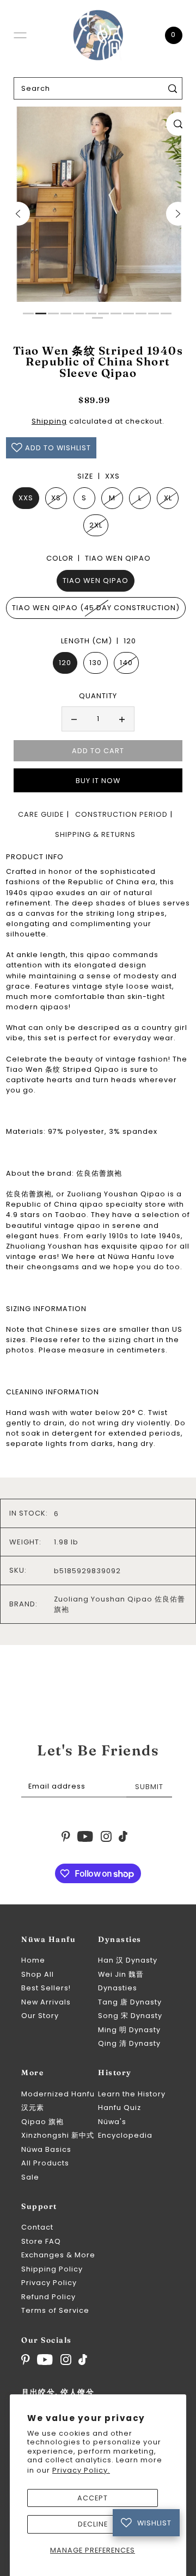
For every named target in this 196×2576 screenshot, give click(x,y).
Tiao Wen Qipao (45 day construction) (96, 608)
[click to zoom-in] (178, 124)
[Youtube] (45, 2360)
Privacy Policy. (81, 2470)
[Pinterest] (26, 2360)
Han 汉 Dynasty (128, 1960)
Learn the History (132, 2094)
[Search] (173, 88)
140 (126, 663)
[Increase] (122, 719)
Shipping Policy (52, 2269)
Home (33, 1960)
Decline (93, 2524)
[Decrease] (74, 719)
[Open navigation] (20, 35)
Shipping (49, 421)
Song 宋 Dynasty (130, 2016)
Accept (93, 2498)
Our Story (40, 2016)
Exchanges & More (58, 2255)
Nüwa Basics (46, 2149)
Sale (30, 2177)
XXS (26, 498)
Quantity (98, 696)
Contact (37, 2227)
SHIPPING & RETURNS (95, 834)
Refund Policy (48, 2297)
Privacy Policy (49, 2283)
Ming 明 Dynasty (129, 2030)
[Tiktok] (83, 2360)
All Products (45, 2163)
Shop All (38, 1974)
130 (96, 663)
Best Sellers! (46, 1988)
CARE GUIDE (41, 814)
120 (65, 663)
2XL (96, 525)
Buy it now (98, 781)
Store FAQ (41, 2241)
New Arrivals (46, 2002)
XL (168, 498)
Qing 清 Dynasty (129, 2043)
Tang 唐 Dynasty (130, 2002)
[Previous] (18, 214)
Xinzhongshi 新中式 (58, 2135)
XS (56, 498)
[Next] (178, 214)
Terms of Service (55, 2310)
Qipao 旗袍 (42, 2122)
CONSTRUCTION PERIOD (121, 814)
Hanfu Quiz (120, 2108)
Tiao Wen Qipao (96, 581)
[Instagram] (66, 2360)
